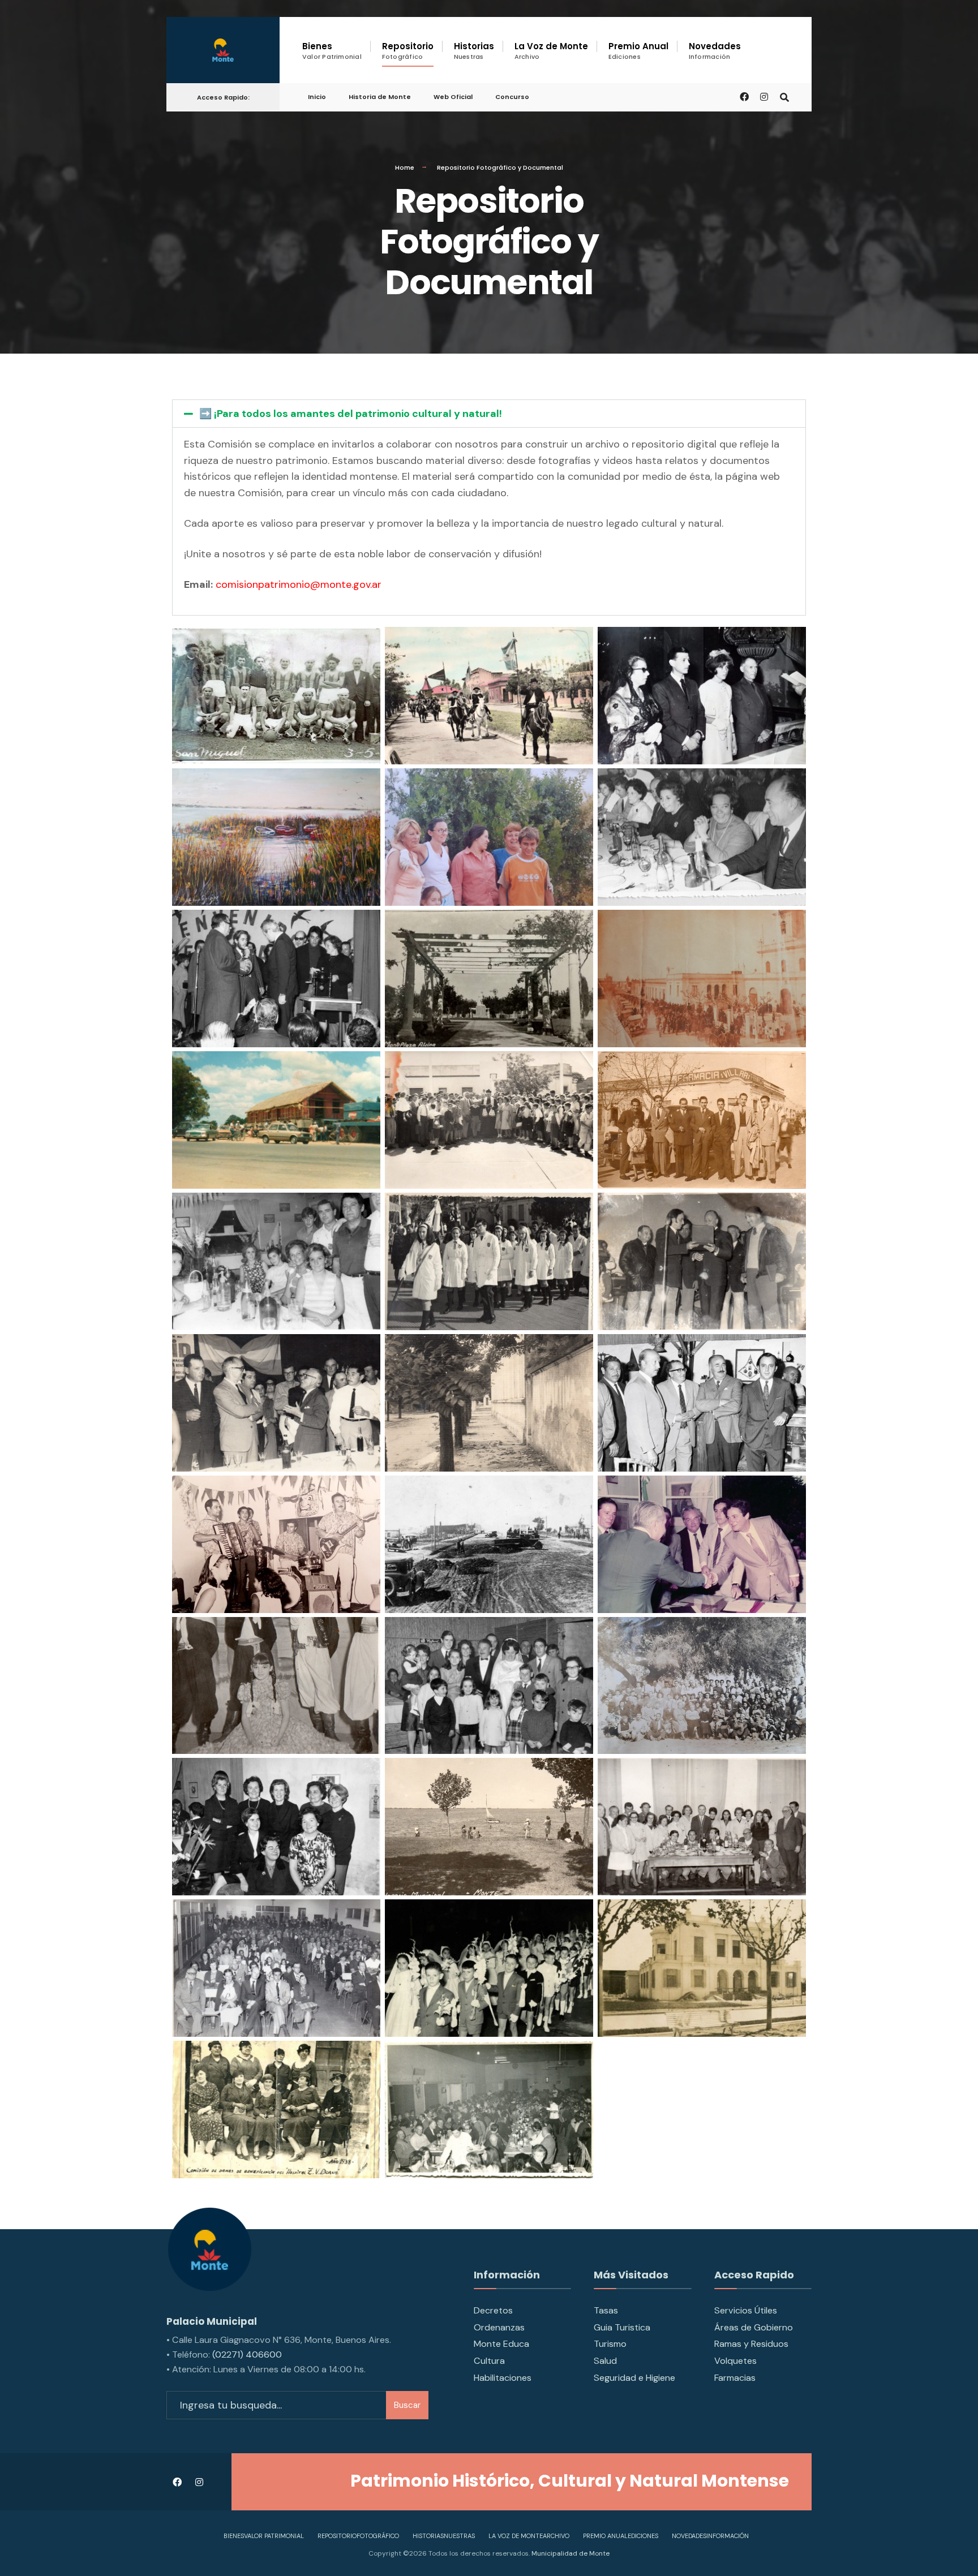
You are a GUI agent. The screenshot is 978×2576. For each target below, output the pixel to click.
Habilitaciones (503, 2378)
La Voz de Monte (551, 51)
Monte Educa (501, 2344)
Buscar (407, 2405)
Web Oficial (453, 97)
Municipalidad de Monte (570, 2553)
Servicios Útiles (746, 2310)
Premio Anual (638, 51)
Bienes (332, 51)
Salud (605, 2361)
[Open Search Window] (784, 96)
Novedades (715, 51)
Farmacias (735, 2378)
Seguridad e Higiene (634, 2378)
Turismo (610, 2344)
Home (405, 167)
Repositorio (408, 51)
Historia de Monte (380, 97)
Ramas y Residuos (751, 2344)
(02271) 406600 (247, 2354)
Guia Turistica (622, 2327)
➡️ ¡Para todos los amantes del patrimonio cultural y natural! (351, 414)
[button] (489, 414)
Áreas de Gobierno (754, 2327)
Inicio (317, 97)
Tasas (606, 2310)
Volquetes (735, 2361)
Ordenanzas (499, 2327)
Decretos (493, 2310)
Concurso (512, 97)
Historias (474, 51)
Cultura (489, 2361)
